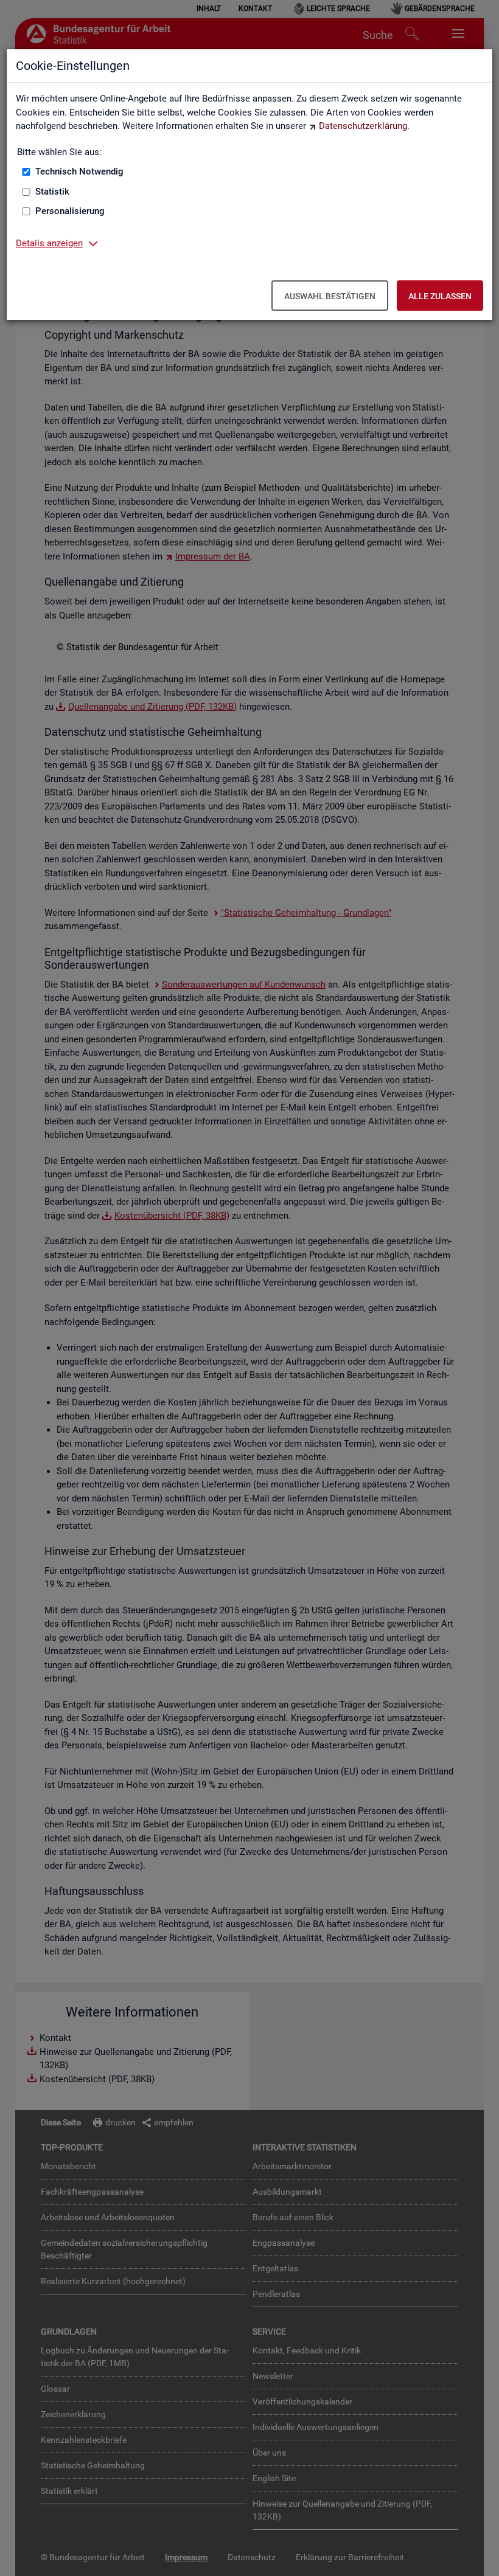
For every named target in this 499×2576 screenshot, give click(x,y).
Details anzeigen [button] (49, 243)
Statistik (52, 192)
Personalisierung (70, 211)
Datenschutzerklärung (363, 126)
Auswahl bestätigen (330, 296)
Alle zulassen (440, 296)
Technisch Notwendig (79, 171)
